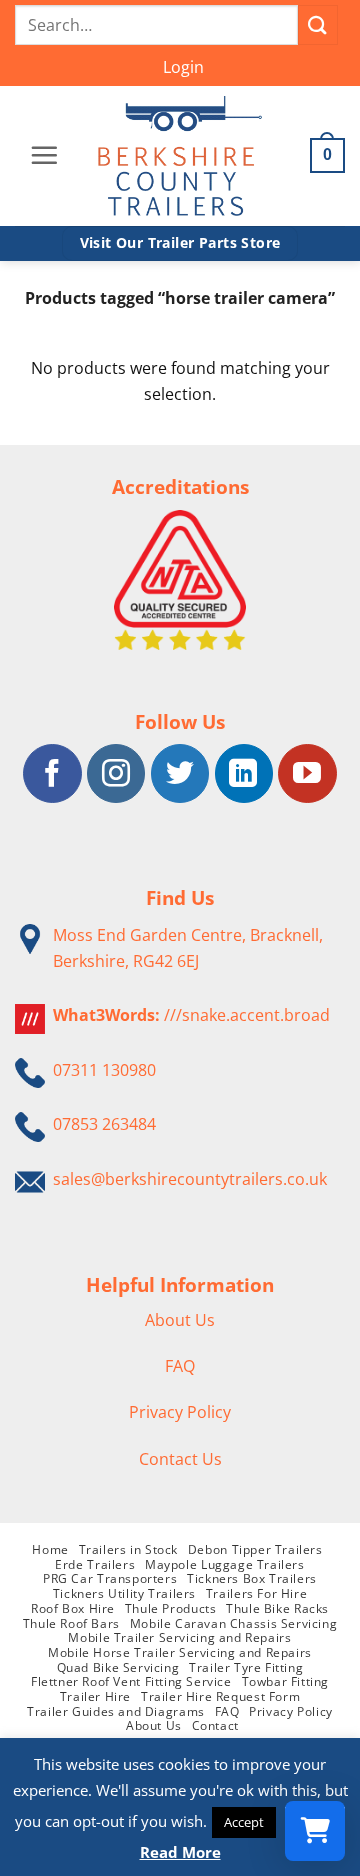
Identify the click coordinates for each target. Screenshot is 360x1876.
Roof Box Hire (73, 1608)
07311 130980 (104, 1070)
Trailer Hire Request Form (220, 1696)
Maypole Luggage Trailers (225, 1564)
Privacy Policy (180, 1412)
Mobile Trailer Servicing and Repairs (179, 1637)
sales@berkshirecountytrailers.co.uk (190, 1179)
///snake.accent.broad (247, 1015)
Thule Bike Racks (277, 1608)
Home (50, 1549)
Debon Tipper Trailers (255, 1549)
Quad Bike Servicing (118, 1667)
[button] (183, 68)
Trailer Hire (95, 1696)
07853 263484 (104, 1124)
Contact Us (180, 1459)
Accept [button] (244, 1822)
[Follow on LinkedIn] (244, 773)
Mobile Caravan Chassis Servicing (234, 1623)
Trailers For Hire (256, 1593)
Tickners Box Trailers (252, 1578)
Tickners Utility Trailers (124, 1593)
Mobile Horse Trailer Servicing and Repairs (180, 1652)
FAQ (180, 1366)
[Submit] (318, 24)
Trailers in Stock (128, 1549)
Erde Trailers (95, 1564)
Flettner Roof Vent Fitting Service (131, 1681)
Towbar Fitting (286, 1681)
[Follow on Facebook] (52, 773)
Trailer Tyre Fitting (246, 1667)
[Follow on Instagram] (116, 773)
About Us (180, 1320)
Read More (180, 1852)
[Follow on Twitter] (180, 773)
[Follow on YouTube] (307, 773)
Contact (215, 1725)
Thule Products (171, 1608)
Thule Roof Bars (71, 1623)
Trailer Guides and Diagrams (116, 1711)
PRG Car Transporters (110, 1578)
